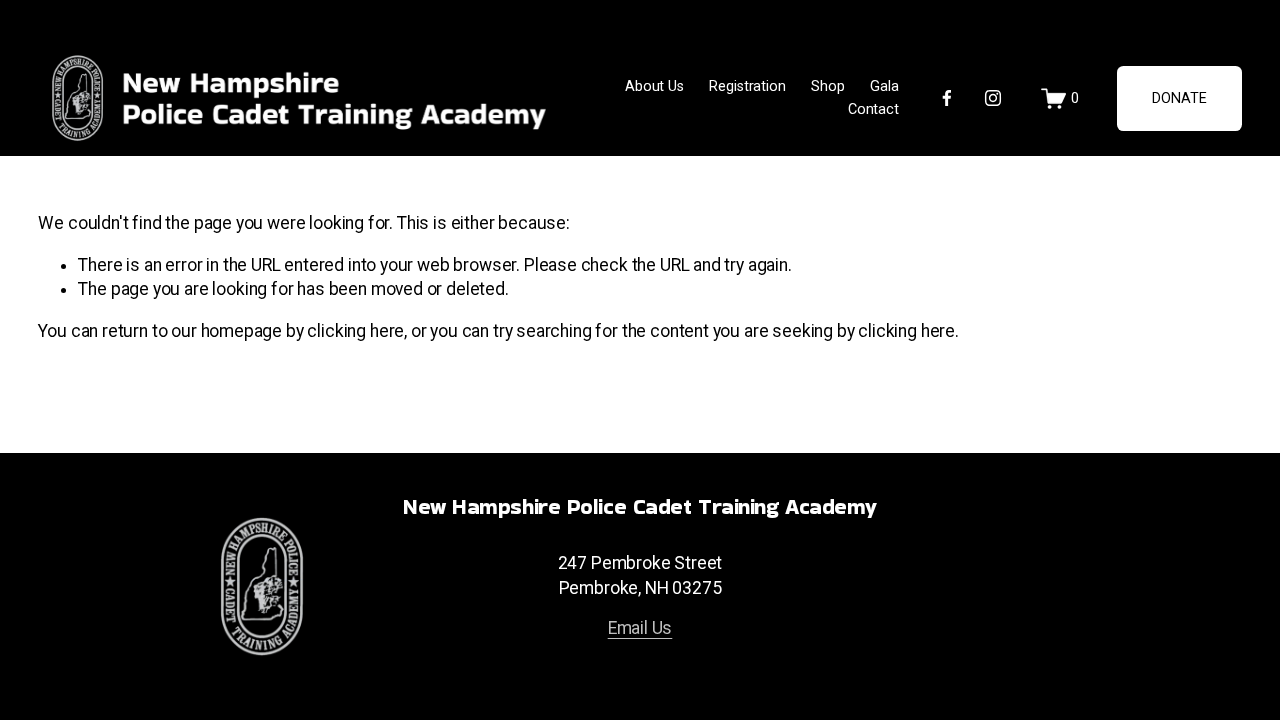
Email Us (640, 628)
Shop (827, 86)
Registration (747, 86)
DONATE (1179, 98)
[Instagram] (993, 98)
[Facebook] (947, 98)
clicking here (355, 331)
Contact (873, 109)
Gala (884, 86)
